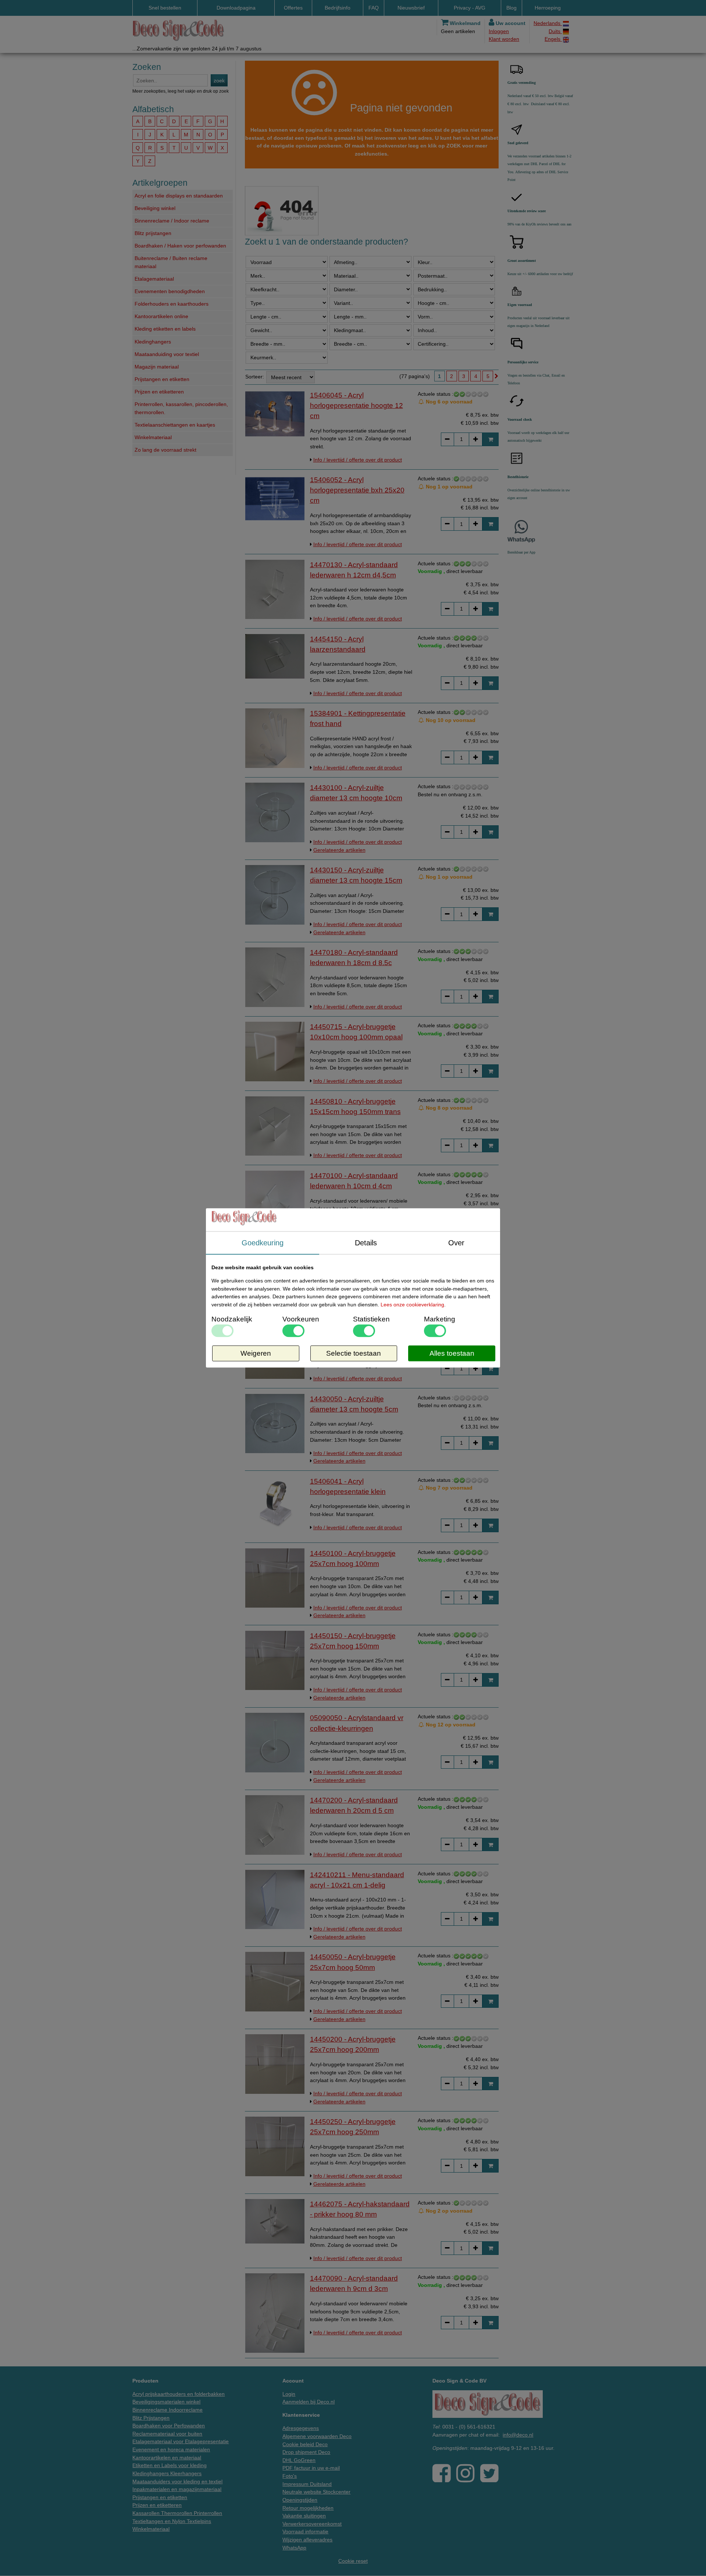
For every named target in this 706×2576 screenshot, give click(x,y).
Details (366, 1243)
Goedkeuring (263, 1243)
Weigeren (256, 1354)
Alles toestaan (452, 1354)
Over (456, 1243)
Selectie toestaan (354, 1354)
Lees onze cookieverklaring (412, 1305)
